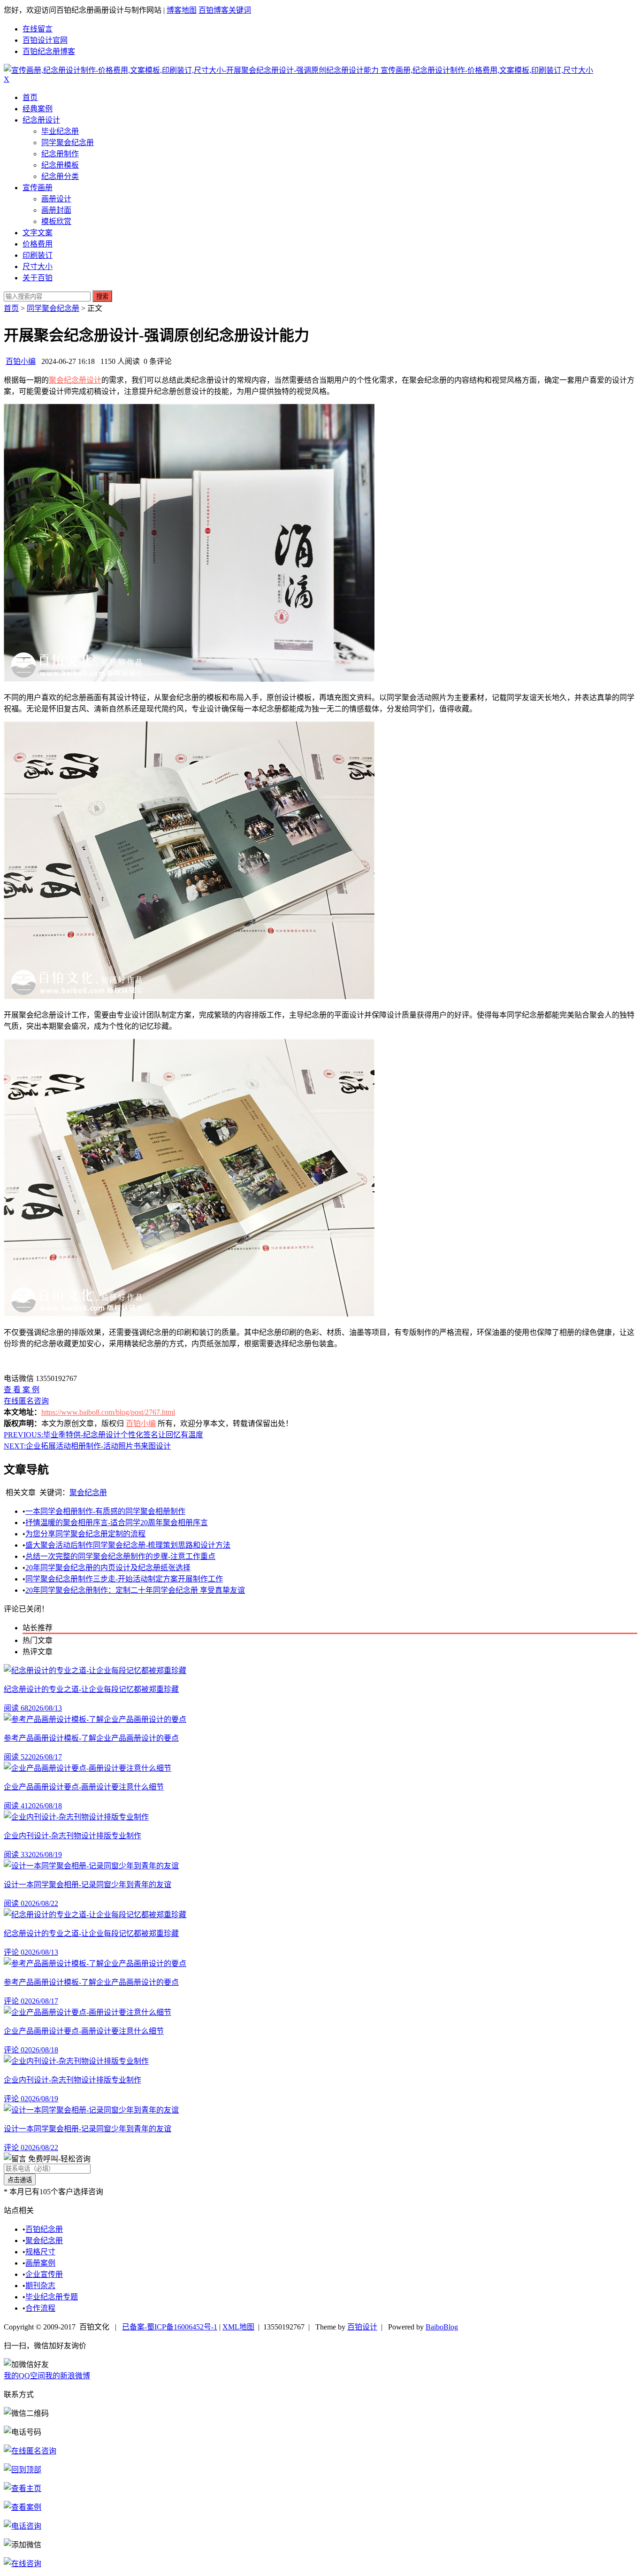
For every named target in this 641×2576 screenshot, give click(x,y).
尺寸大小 (38, 266)
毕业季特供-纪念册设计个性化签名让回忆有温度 (103, 1435)
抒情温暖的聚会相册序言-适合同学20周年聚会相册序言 (117, 1523)
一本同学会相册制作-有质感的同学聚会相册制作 (105, 1511)
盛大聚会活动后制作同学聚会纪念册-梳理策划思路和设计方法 (128, 1545)
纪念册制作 (60, 154)
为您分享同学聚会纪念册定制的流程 (85, 1534)
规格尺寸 (40, 2252)
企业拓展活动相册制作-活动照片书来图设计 (87, 1446)
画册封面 (56, 210)
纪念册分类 (60, 176)
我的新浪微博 (68, 2376)
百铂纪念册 (44, 2229)
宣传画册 (38, 188)
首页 (30, 97)
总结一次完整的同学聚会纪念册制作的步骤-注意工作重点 (120, 1556)
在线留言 (38, 29)
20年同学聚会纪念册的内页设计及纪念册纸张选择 (108, 1568)
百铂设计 (362, 2327)
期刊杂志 (40, 2286)
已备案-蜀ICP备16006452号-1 (170, 2327)
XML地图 (238, 2327)
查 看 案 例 (22, 1390)
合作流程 (40, 2308)
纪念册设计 (41, 120)
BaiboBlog (442, 2327)
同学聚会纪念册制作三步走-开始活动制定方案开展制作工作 (124, 1579)
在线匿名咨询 (26, 1401)
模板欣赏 (56, 221)
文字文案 (38, 233)
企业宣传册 (44, 2274)
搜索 (102, 297)
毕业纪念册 (60, 131)
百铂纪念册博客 (49, 51)
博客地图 (182, 10)
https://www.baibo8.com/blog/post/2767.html (108, 1412)
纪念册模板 (60, 165)
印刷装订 (38, 255)
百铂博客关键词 (225, 10)
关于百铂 (38, 278)
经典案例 (38, 109)
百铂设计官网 (45, 40)
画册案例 (40, 2263)
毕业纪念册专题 (52, 2297)
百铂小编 (21, 361)
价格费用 (38, 244)
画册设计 (56, 199)
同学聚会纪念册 (68, 143)
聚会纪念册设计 (75, 380)
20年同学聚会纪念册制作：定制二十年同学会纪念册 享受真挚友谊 (135, 1590)
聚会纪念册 (88, 1492)
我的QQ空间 (24, 2376)
